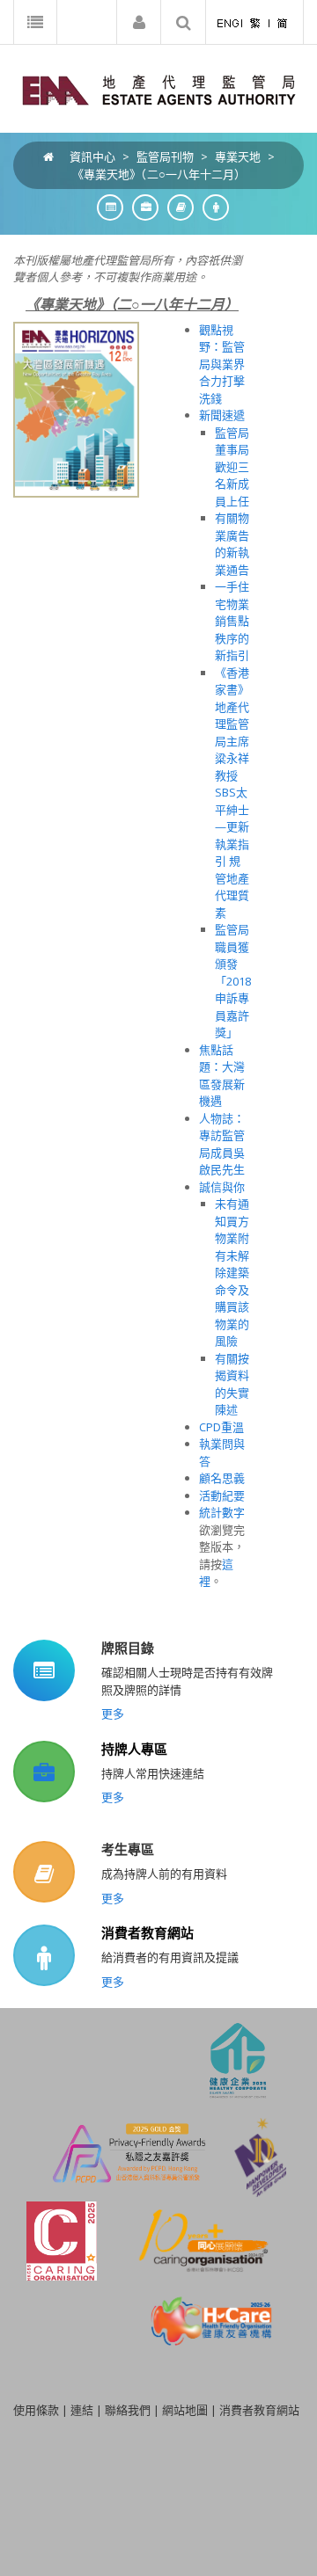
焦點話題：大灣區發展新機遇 (222, 1076)
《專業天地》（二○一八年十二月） (159, 174)
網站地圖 (185, 2410)
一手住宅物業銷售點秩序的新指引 (232, 621)
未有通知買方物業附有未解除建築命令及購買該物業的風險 (232, 1272)
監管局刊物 (165, 156)
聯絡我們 (128, 2410)
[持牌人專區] (141, 207)
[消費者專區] (211, 207)
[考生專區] (176, 207)
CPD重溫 (221, 1427)
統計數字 (222, 1512)
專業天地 (238, 156)
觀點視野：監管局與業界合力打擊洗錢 (222, 364)
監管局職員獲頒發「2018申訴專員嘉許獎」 (233, 981)
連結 (82, 2410)
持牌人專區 (134, 1749)
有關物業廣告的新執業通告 (232, 544)
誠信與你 (222, 1187)
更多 (113, 1714)
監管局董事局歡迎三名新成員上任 (232, 467)
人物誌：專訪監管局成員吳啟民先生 (222, 1144)
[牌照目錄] (106, 207)
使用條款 (36, 2410)
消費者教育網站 (147, 1932)
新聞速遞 (222, 415)
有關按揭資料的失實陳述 (232, 1384)
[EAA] (159, 89)
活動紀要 (222, 1495)
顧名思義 (222, 1478)
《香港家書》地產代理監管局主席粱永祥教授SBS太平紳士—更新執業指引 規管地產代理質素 (232, 793)
